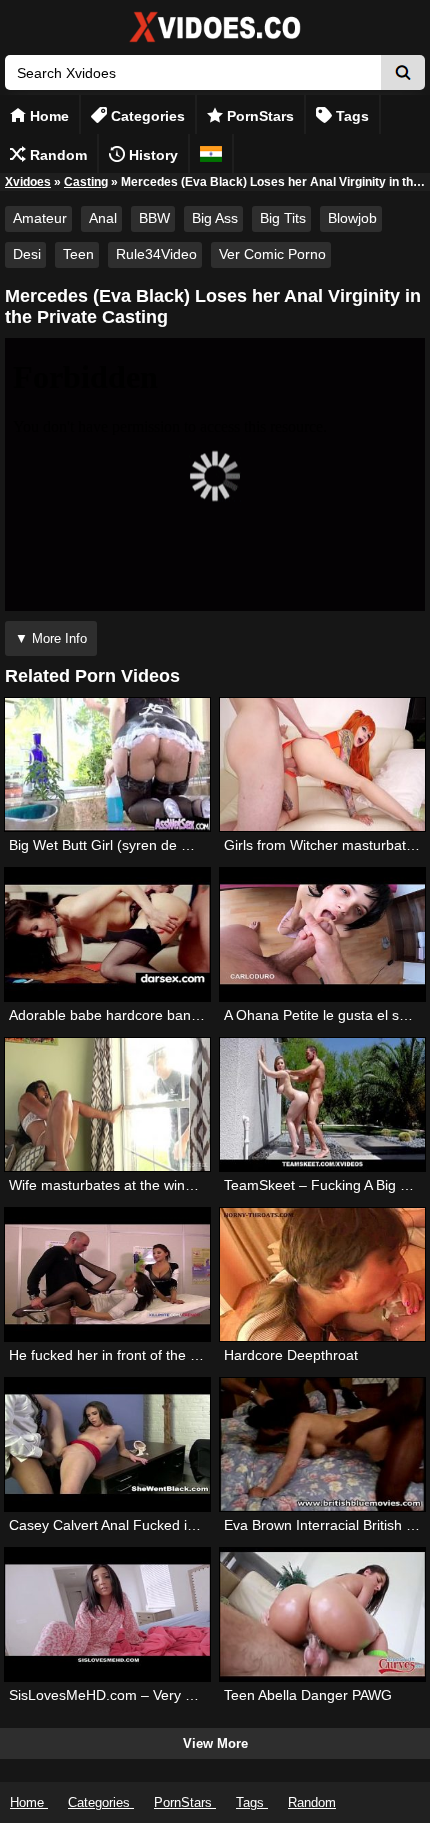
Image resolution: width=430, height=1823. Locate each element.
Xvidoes (28, 182)
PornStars (258, 116)
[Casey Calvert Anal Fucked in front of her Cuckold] (107, 1444)
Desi (27, 254)
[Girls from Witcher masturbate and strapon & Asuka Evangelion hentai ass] (322, 764)
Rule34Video (156, 254)
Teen (78, 254)
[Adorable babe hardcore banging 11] (107, 934)
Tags (350, 116)
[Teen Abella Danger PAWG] (322, 1614)
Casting (86, 182)
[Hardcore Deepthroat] (322, 1274)
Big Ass (215, 218)
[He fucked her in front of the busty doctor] (107, 1274)
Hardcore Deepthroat (291, 1355)
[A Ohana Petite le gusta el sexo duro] (322, 934)
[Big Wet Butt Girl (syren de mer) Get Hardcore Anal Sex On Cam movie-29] (107, 764)
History (151, 155)
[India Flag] (211, 153)
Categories (146, 116)
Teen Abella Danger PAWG (308, 1695)
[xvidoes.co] (215, 42)
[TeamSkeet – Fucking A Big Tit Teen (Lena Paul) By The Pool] (322, 1104)
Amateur (40, 218)
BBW (154, 218)
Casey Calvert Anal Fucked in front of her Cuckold (166, 1525)
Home (47, 116)
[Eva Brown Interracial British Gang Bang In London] (322, 1444)
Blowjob (352, 218)
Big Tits (283, 218)
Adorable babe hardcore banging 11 (123, 1015)
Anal (103, 218)
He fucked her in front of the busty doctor (138, 1355)
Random (56, 155)
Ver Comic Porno (272, 254)
